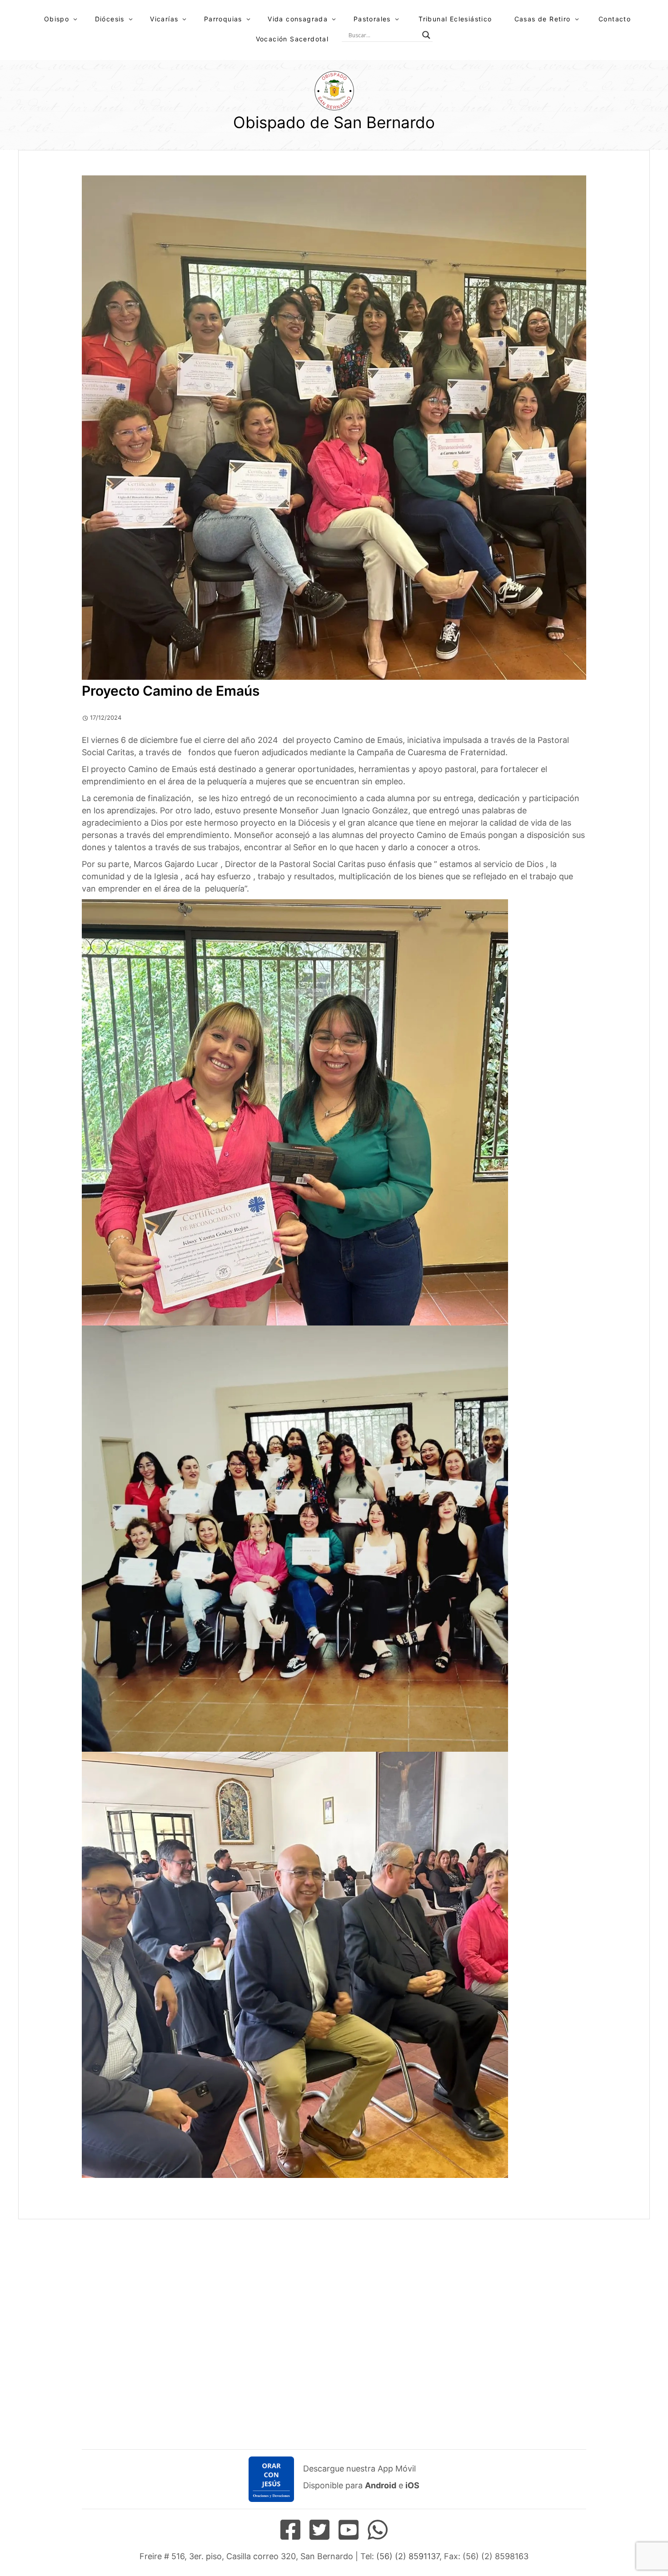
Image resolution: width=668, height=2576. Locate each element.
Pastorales (372, 19)
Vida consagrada (298, 19)
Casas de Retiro (543, 19)
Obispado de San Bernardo (334, 122)
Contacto (615, 19)
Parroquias (223, 19)
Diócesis (110, 19)
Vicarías (164, 19)
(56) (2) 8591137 (408, 2556)
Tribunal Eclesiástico (455, 19)
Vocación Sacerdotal (292, 39)
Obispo (57, 19)
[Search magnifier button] (426, 35)
